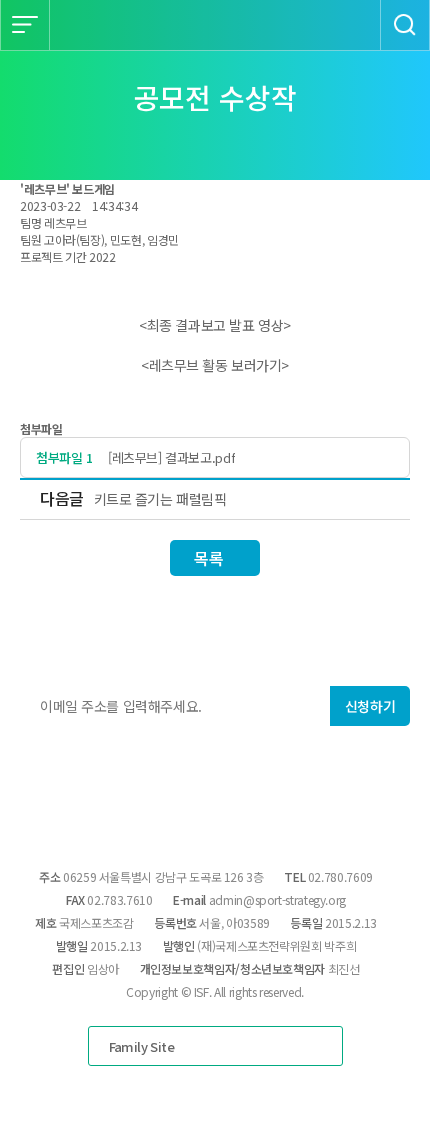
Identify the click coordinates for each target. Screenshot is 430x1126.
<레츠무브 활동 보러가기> (215, 365)
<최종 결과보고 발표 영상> (215, 325)
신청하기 (370, 706)
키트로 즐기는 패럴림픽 (160, 499)
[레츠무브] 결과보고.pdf (171, 457)
